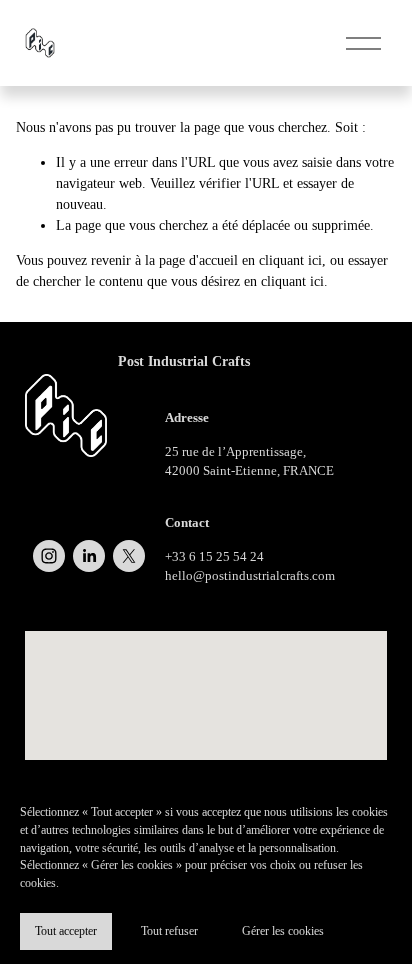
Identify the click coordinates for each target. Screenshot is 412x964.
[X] (129, 556)
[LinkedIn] (89, 556)
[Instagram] (49, 556)
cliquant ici (290, 260)
